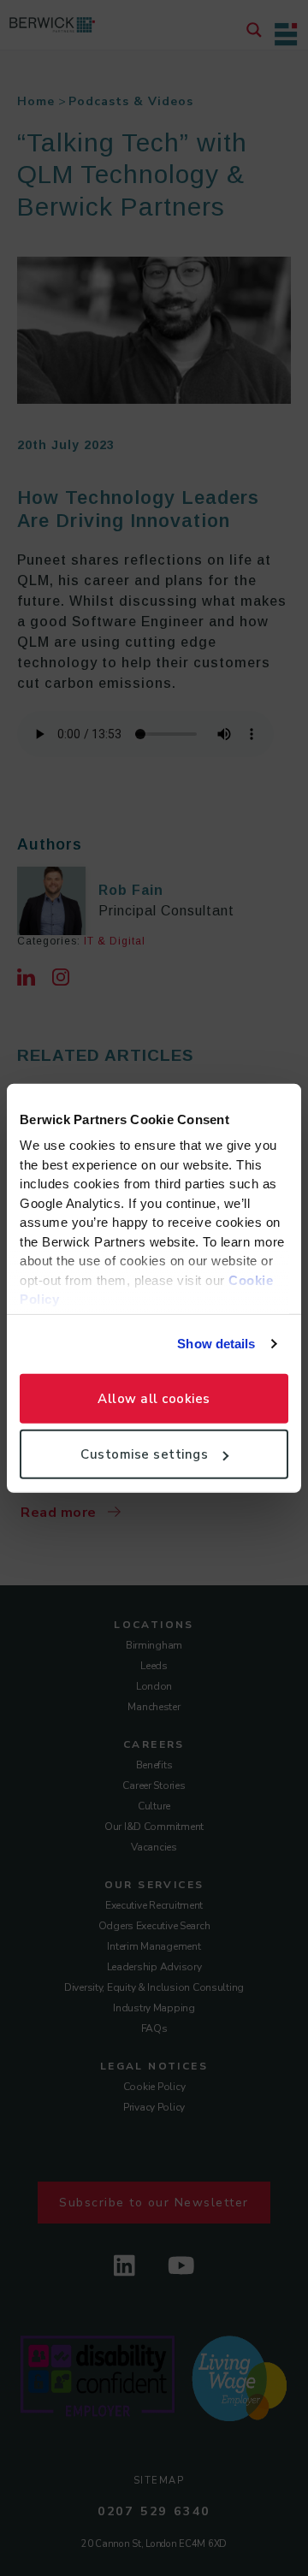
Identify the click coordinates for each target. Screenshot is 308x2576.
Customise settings (144, 1454)
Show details (216, 1344)
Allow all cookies (154, 1398)
